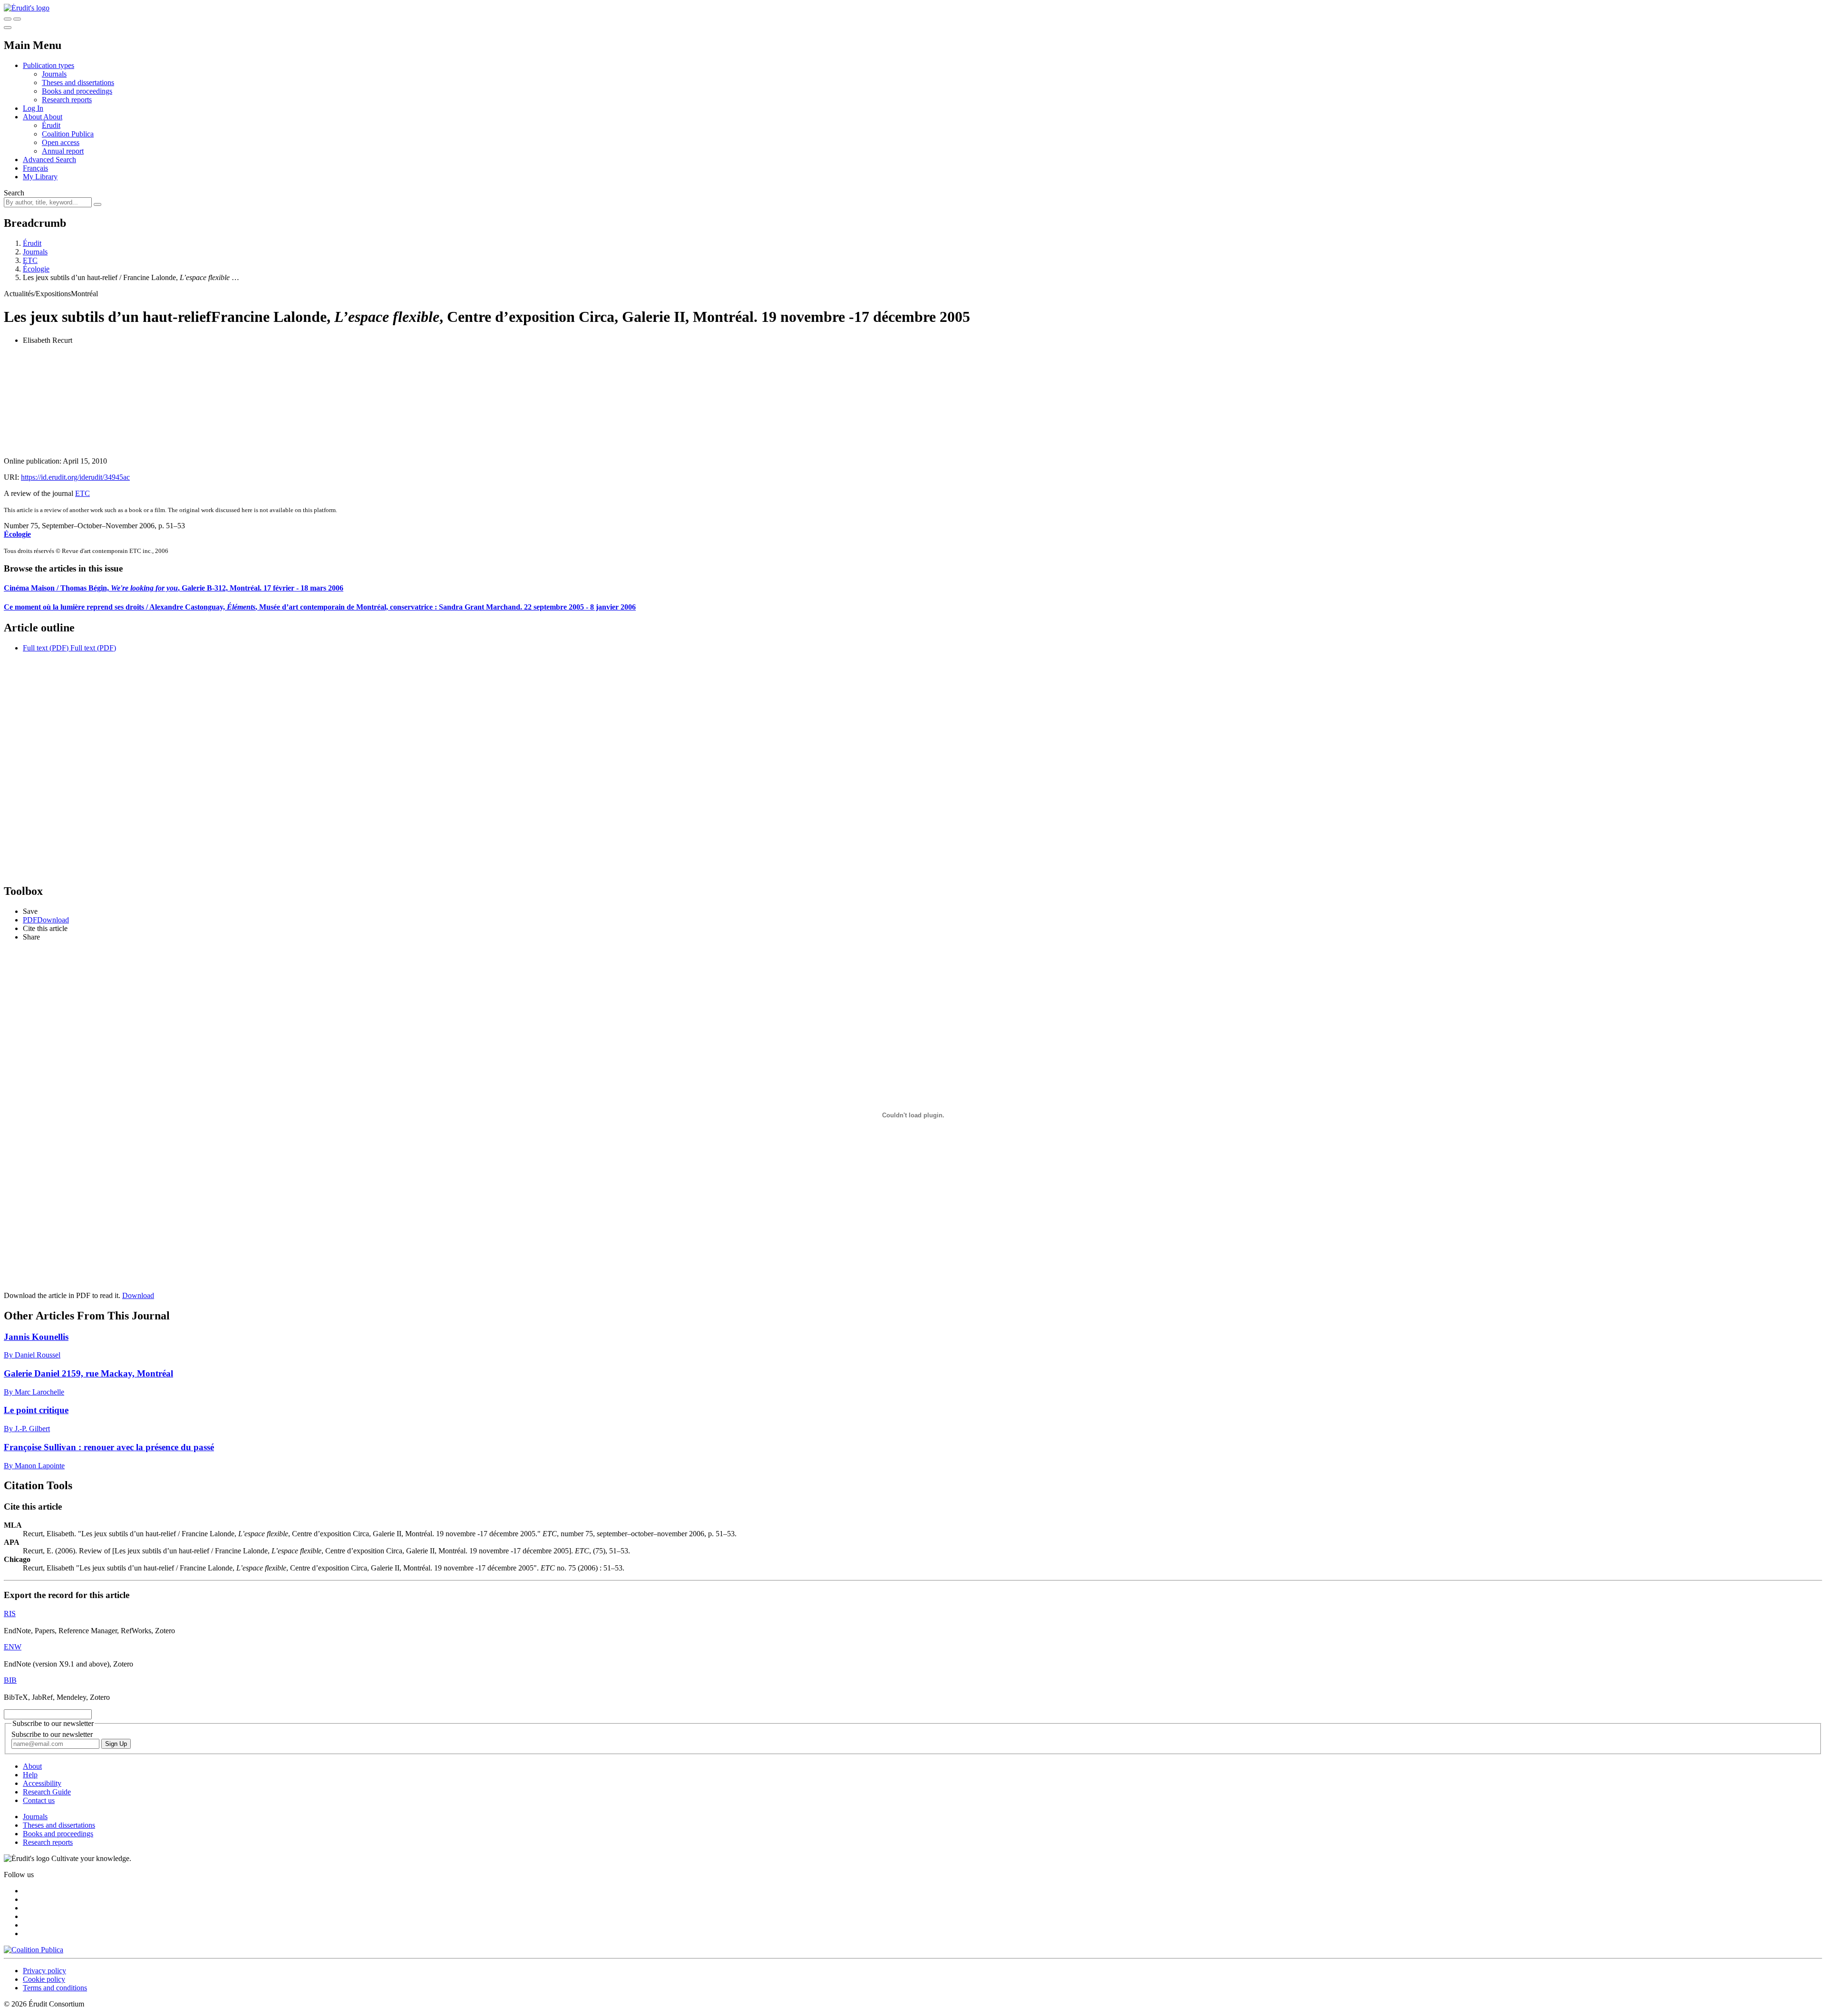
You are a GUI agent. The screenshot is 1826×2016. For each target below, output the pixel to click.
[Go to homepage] (27, 8)
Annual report (63, 151)
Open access (61, 142)
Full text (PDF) (46, 648)
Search (14, 193)
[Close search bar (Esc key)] (17, 19)
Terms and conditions (55, 1988)
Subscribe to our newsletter (52, 1734)
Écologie (36, 269)
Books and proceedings (77, 91)
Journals (54, 74)
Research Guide (47, 1792)
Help (30, 1775)
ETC (30, 260)
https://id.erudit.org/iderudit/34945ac (75, 477)
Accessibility (42, 1783)
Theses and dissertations (78, 82)
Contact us (39, 1800)
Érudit (51, 125)
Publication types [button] (49, 65)
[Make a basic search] (8, 19)
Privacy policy (44, 1971)
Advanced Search (49, 160)
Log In (33, 108)
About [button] (33, 117)
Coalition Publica (68, 134)
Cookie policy (44, 1979)
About (53, 117)
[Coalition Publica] (34, 1950)
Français (35, 168)
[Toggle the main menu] (8, 28)
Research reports (67, 100)
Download (138, 1295)
